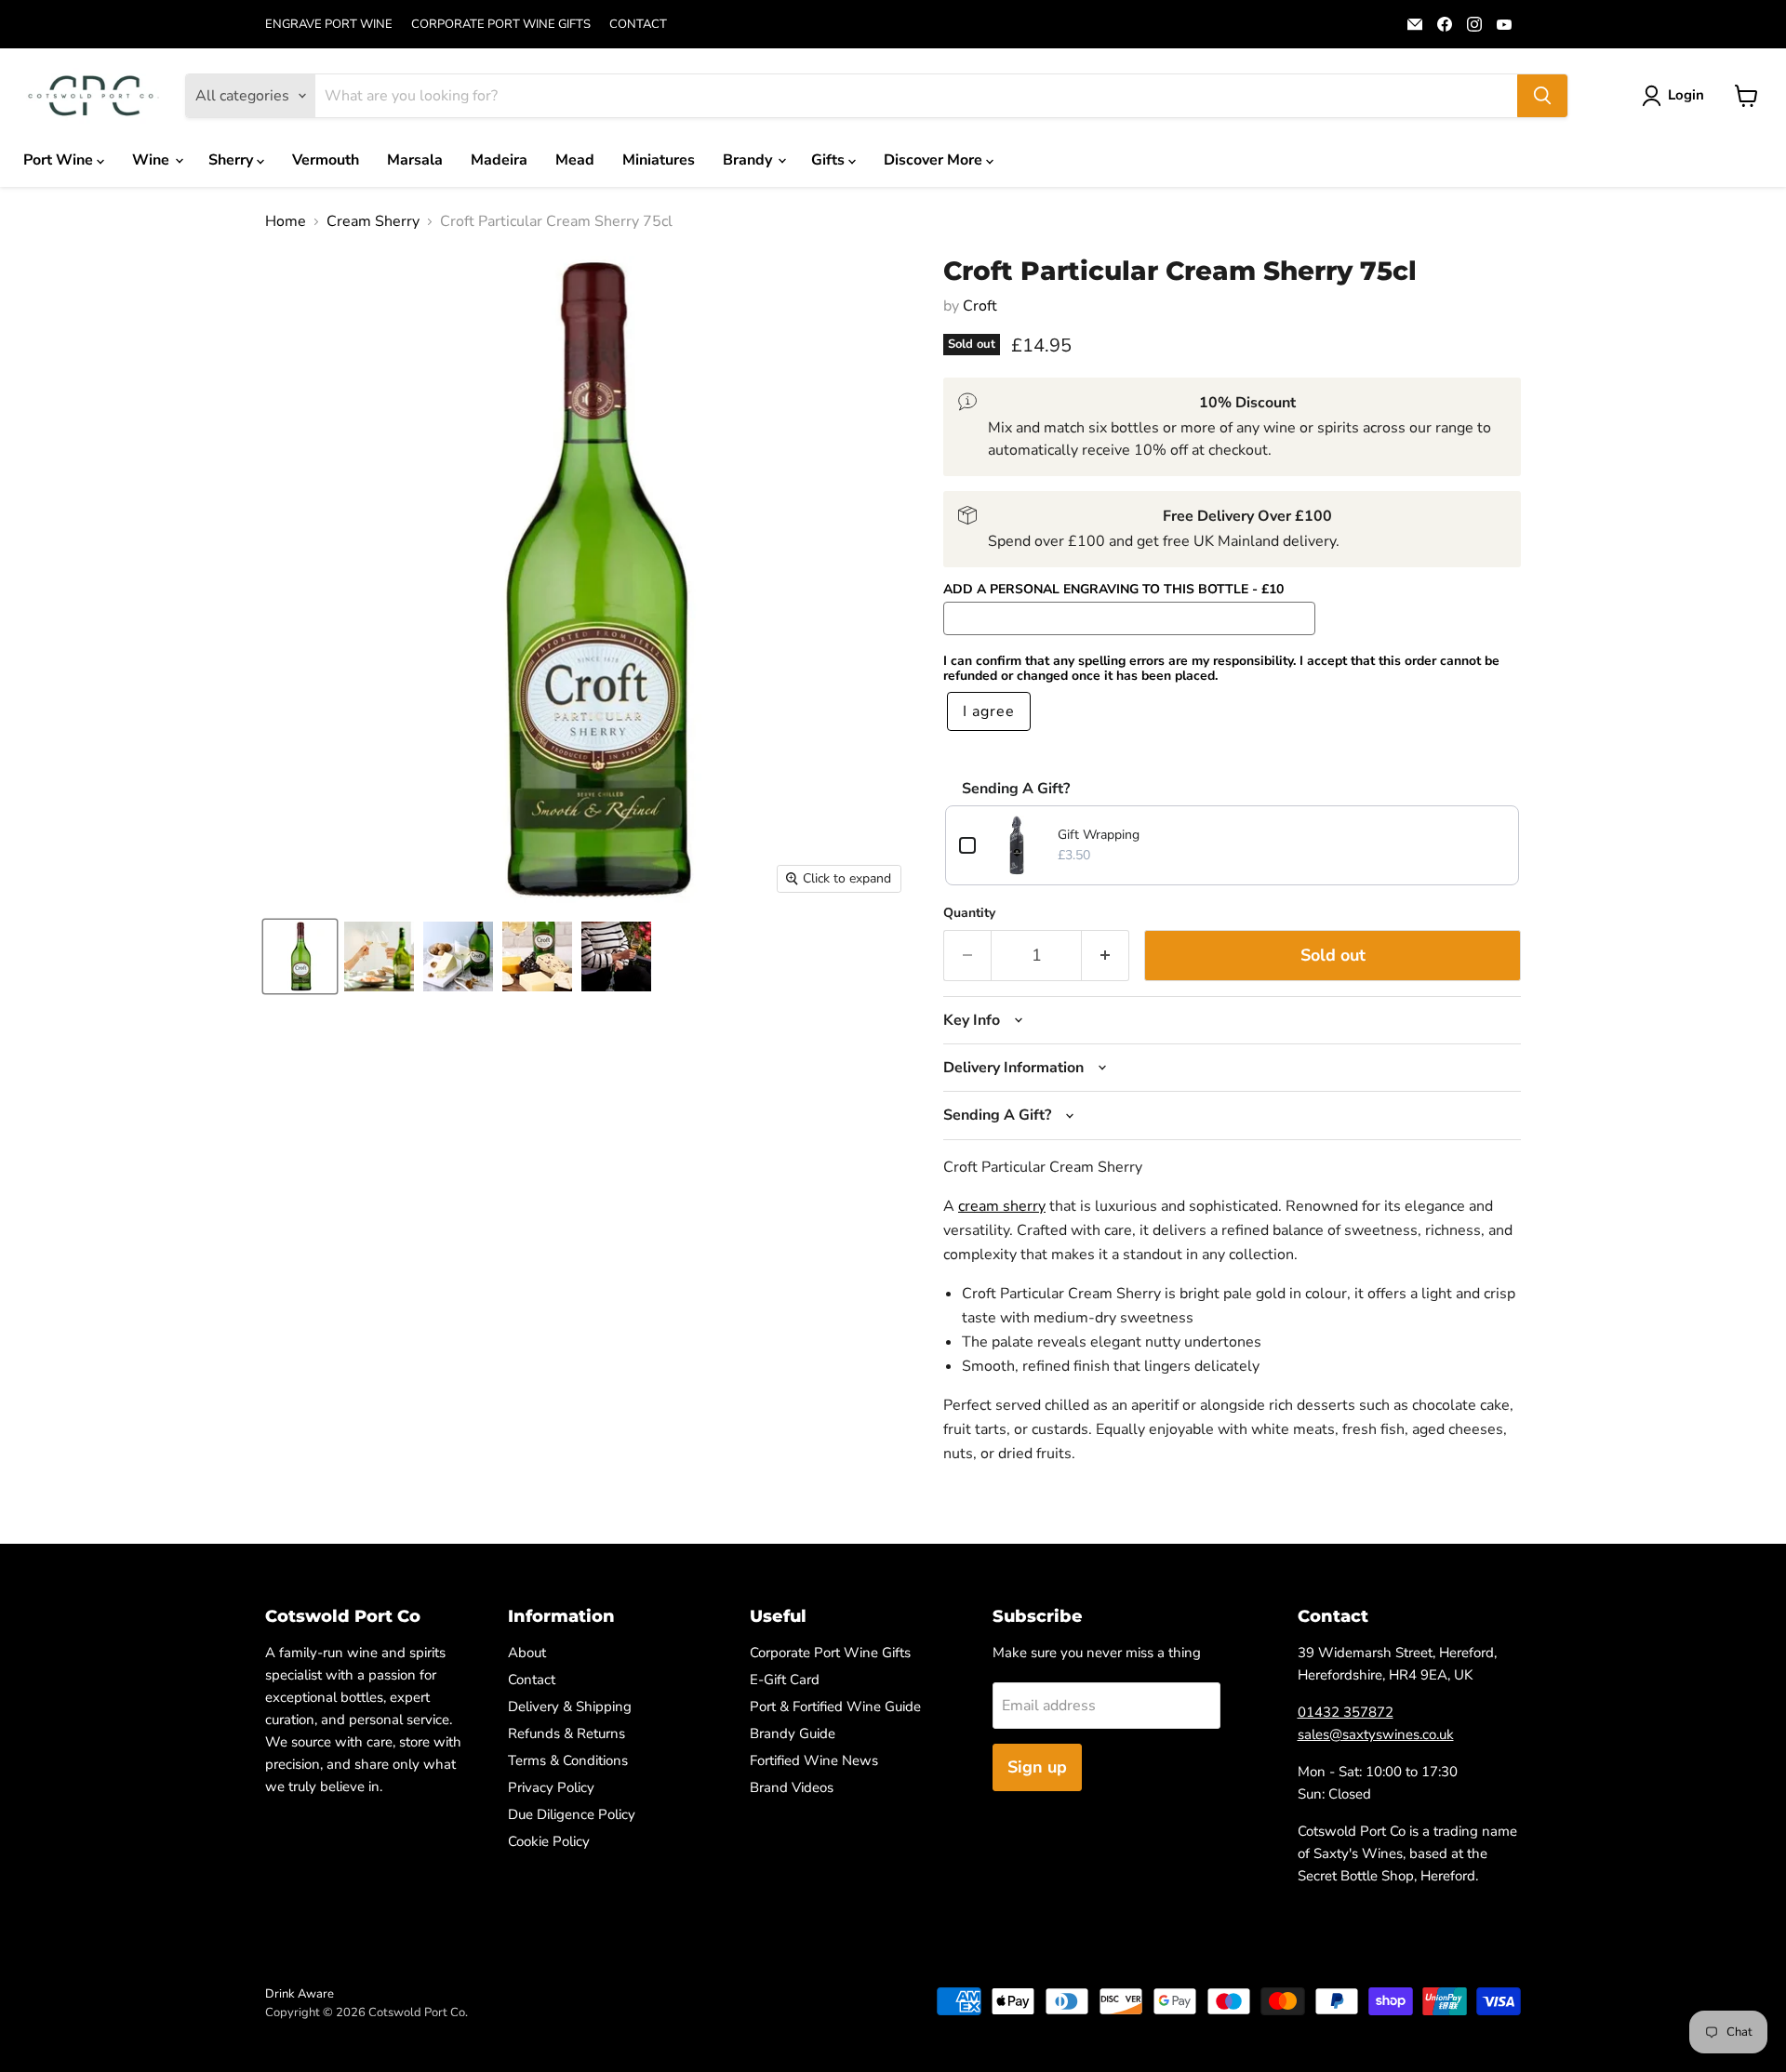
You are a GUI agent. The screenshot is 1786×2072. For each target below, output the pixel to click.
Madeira (499, 160)
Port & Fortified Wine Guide (835, 1707)
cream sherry (1002, 1206)
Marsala (415, 160)
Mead (575, 160)
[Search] (1542, 96)
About (527, 1653)
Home (286, 221)
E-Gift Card (785, 1680)
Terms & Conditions (568, 1760)
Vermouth (326, 160)
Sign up (1037, 1767)
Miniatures (659, 160)
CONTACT (638, 25)
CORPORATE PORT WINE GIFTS (501, 25)
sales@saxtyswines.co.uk (1376, 1734)
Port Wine (60, 160)
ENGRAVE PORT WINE (329, 25)
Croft (980, 306)
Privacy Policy (551, 1787)
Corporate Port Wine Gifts (830, 1653)
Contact (532, 1680)
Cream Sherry (373, 221)
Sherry (233, 160)
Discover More (935, 160)
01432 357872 (1346, 1712)
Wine (153, 160)
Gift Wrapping (1099, 835)
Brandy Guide (793, 1733)
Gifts (830, 160)
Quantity (969, 913)
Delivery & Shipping (570, 1707)
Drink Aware (300, 1994)
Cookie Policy (549, 1841)
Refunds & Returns (566, 1733)
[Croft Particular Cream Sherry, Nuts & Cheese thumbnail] (458, 956)
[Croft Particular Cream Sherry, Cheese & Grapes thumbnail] (537, 956)
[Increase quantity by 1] (1106, 956)
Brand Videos (792, 1787)
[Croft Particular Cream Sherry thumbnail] (300, 956)
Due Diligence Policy (572, 1814)
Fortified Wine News (814, 1760)
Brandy (749, 160)
